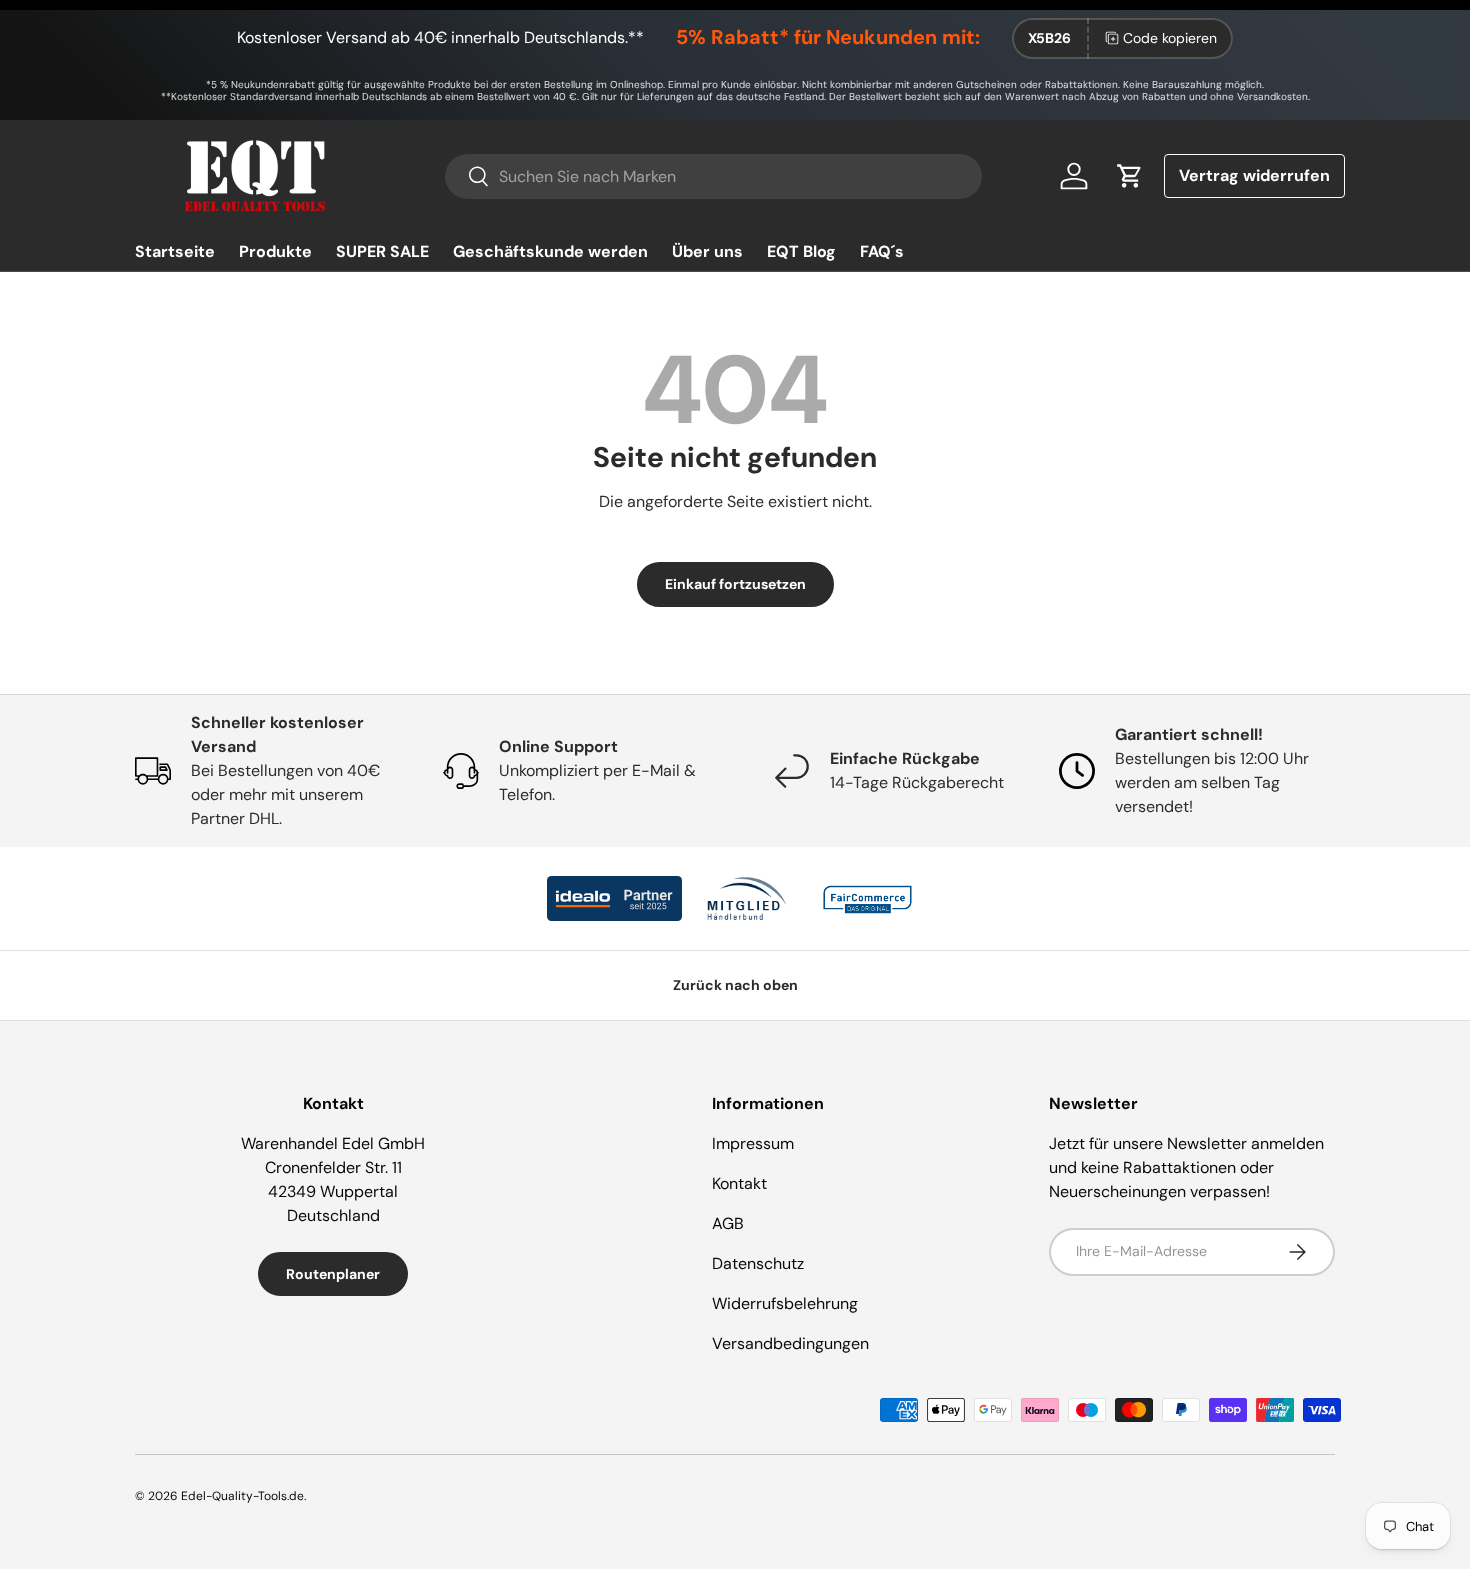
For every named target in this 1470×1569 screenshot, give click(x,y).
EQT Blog (801, 251)
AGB (728, 1223)
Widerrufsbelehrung (785, 1303)
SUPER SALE (382, 251)
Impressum (753, 1143)
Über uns (707, 251)
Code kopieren (1170, 38)
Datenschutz (758, 1263)
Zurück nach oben (735, 985)
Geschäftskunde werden (550, 251)
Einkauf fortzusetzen (735, 584)
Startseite (175, 251)
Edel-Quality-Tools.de (242, 1496)
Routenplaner (333, 1274)
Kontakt (739, 1183)
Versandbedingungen (790, 1343)
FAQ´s (882, 251)
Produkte (275, 251)
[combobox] (713, 176)
